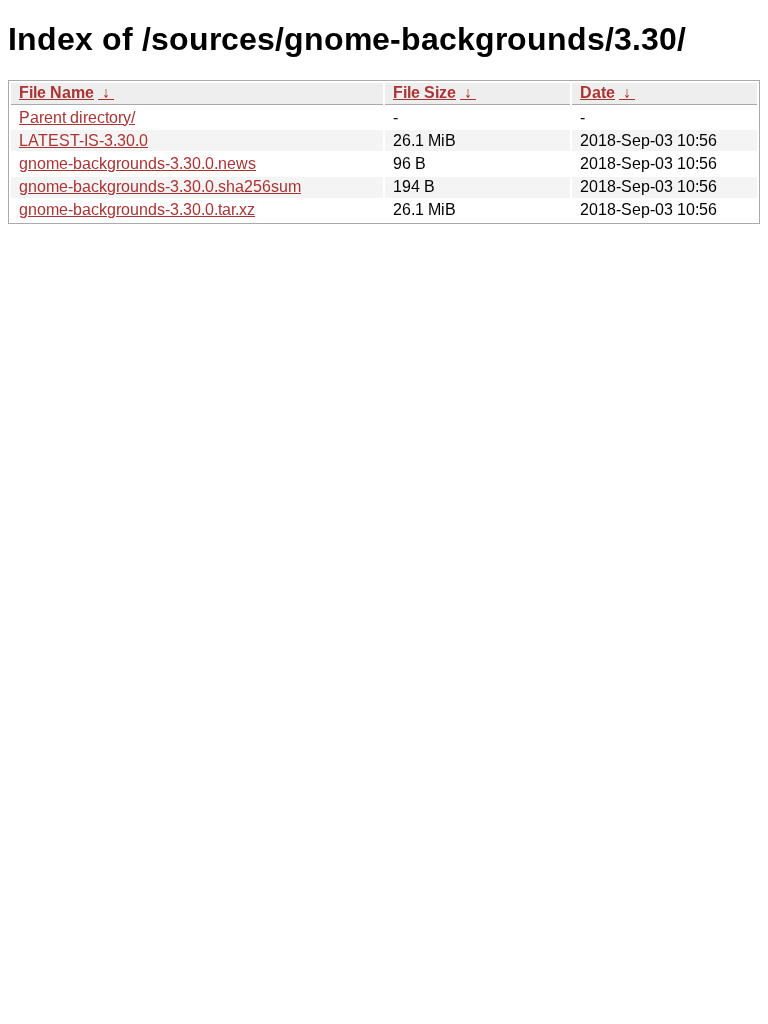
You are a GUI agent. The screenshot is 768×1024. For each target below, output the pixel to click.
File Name (56, 92)
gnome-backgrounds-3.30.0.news (137, 163)
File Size (424, 92)
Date (597, 92)
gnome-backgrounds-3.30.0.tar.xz (137, 209)
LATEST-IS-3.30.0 (83, 140)
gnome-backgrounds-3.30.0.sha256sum (160, 186)
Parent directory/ (77, 117)
